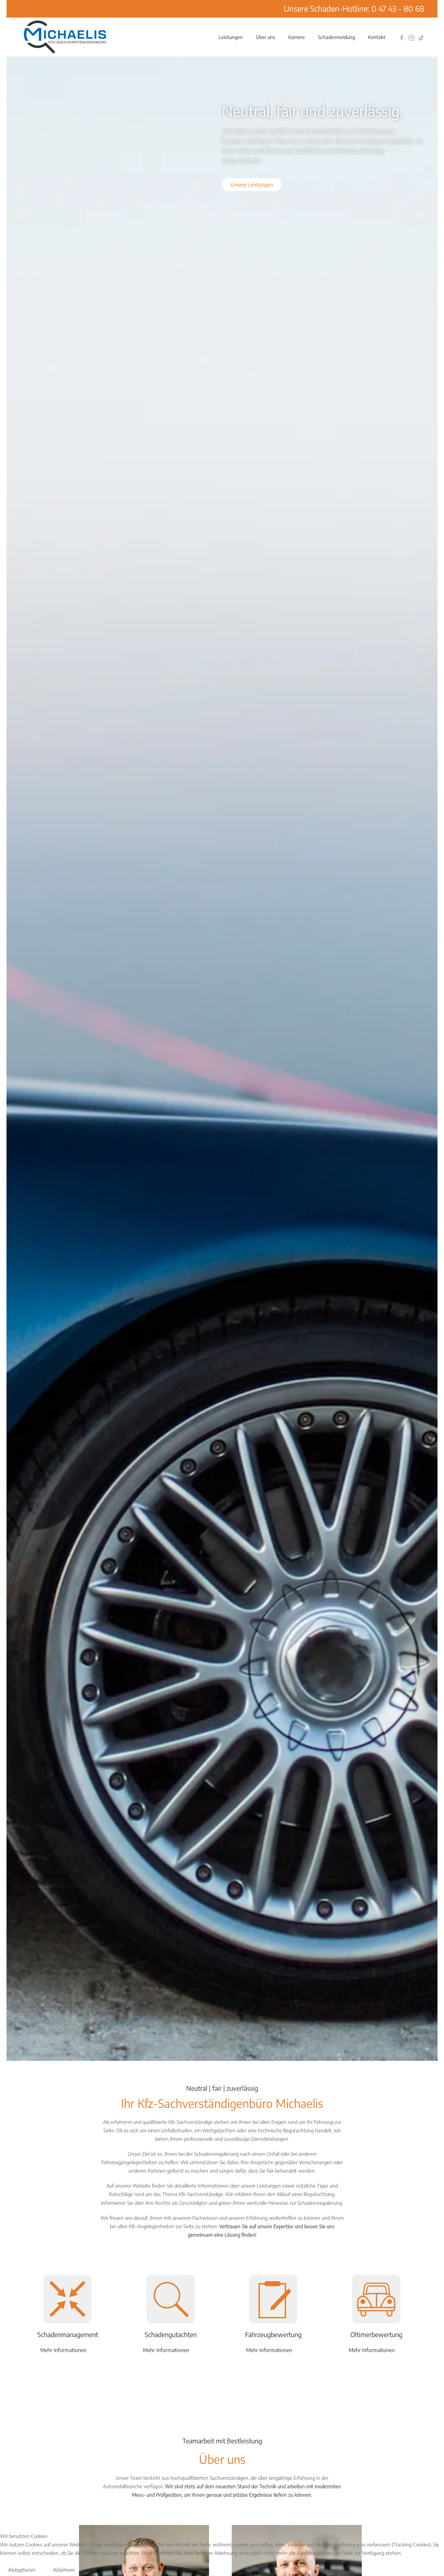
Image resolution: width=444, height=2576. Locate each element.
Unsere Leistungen (252, 185)
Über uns (266, 37)
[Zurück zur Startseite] (65, 37)
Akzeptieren (22, 2570)
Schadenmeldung (336, 37)
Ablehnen (64, 2570)
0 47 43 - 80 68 (398, 8)
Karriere (297, 37)
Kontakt (377, 37)
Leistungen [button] (231, 37)
